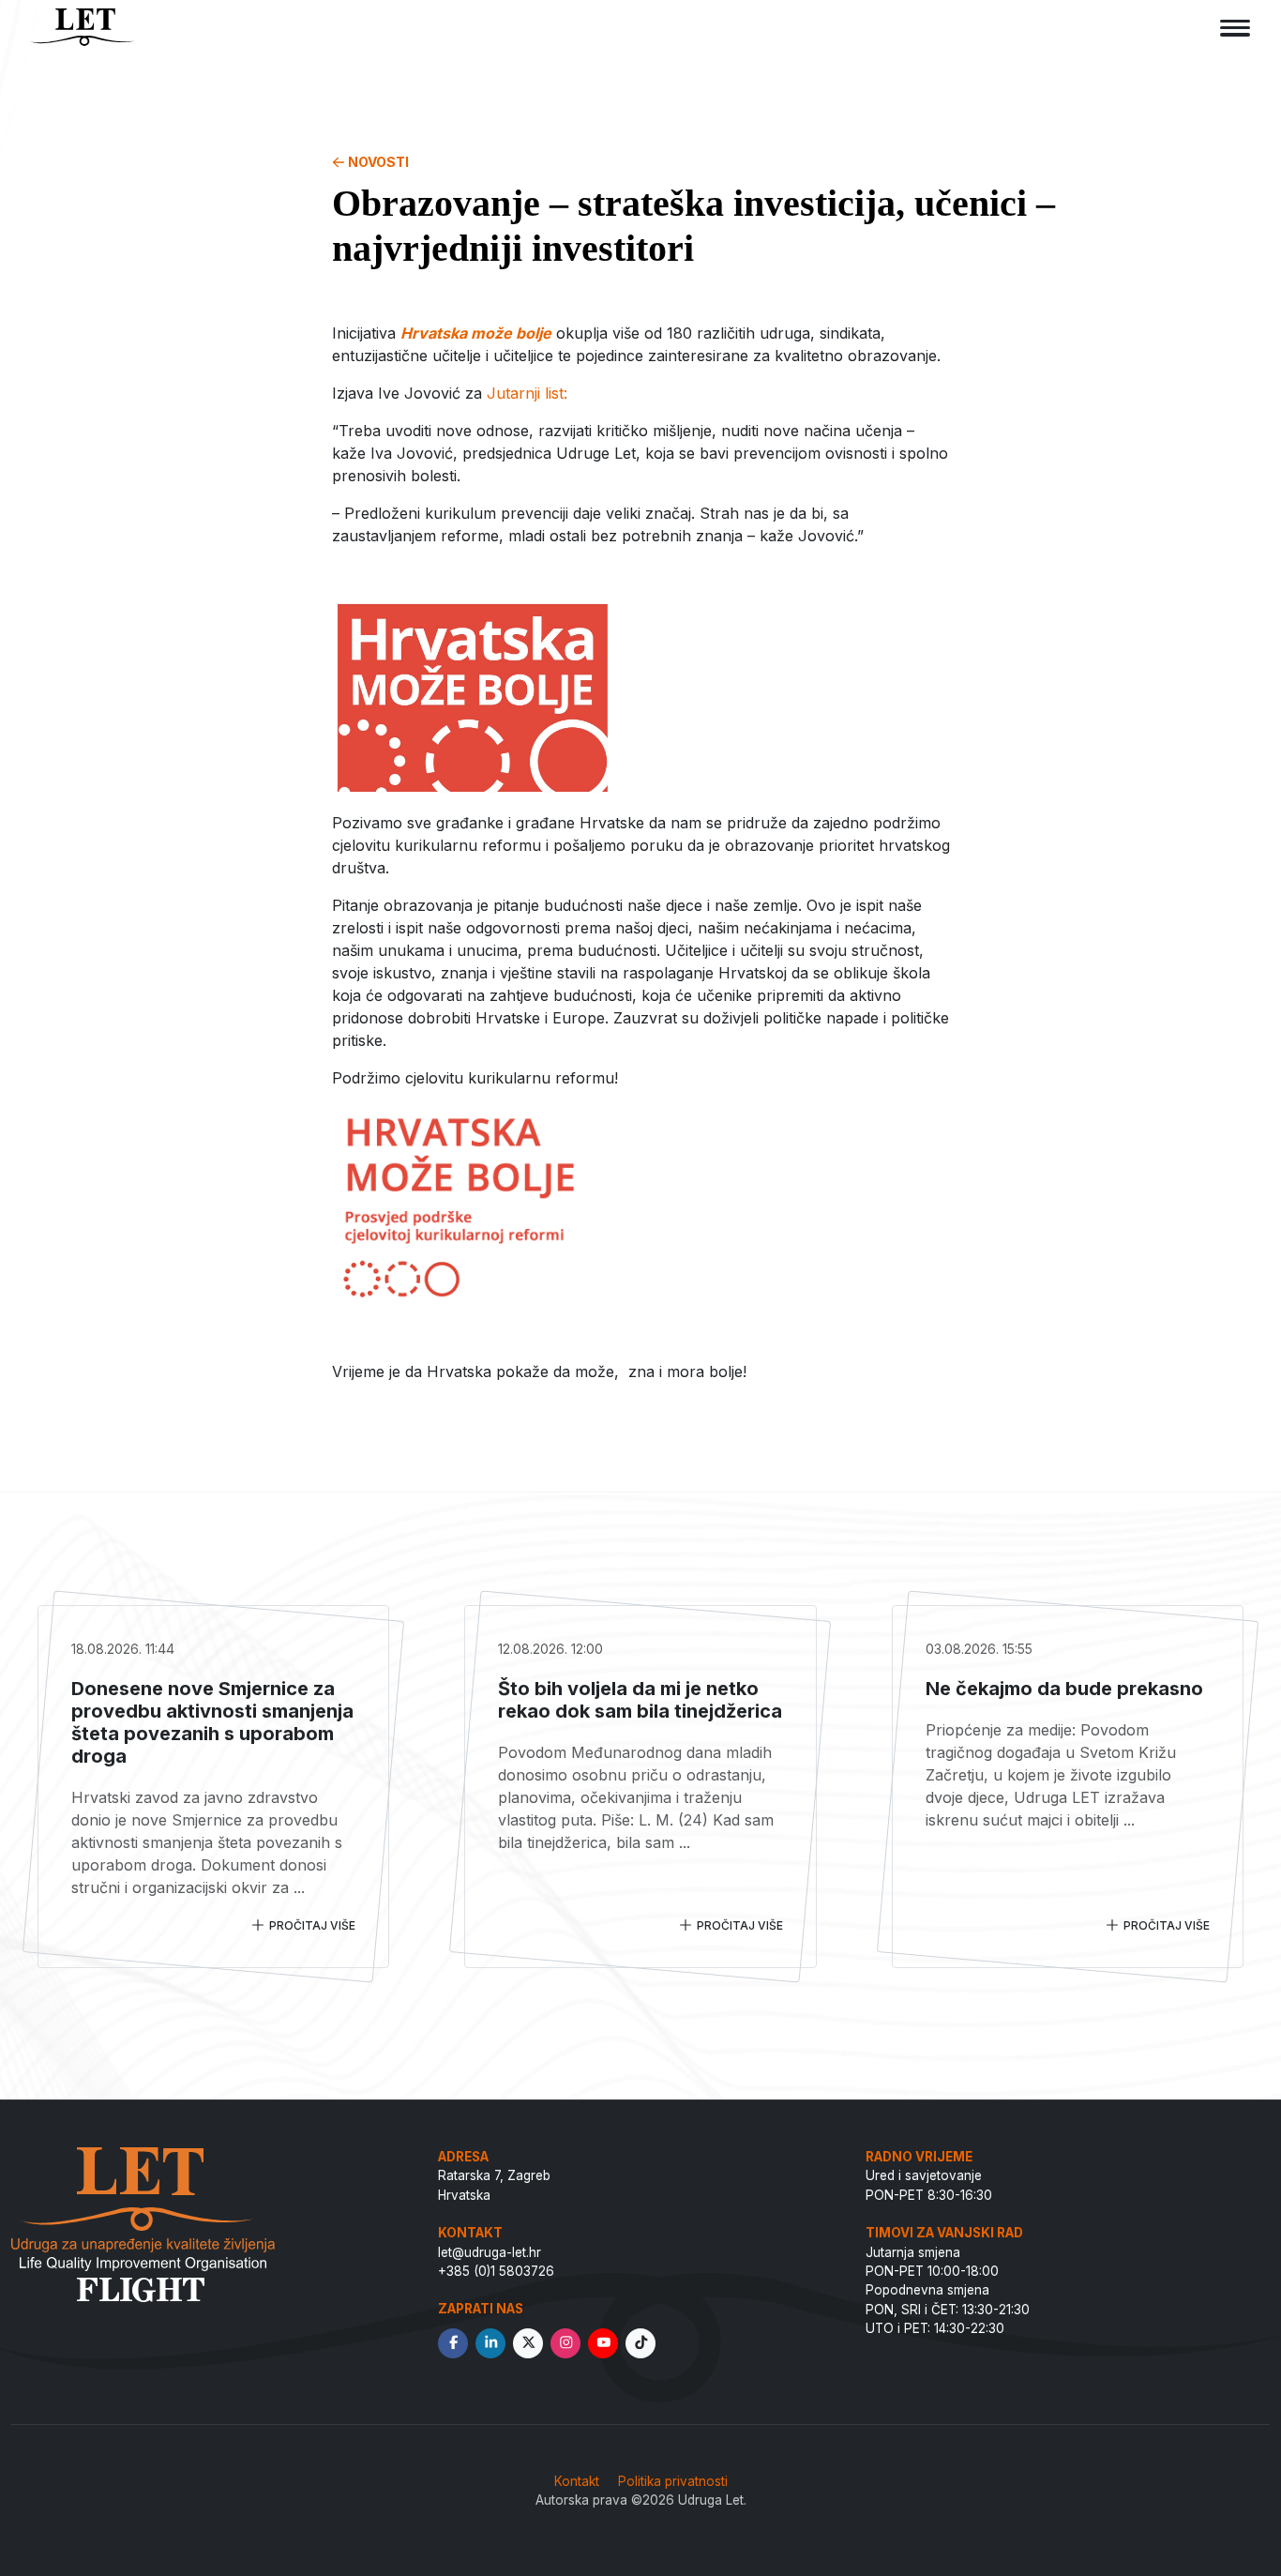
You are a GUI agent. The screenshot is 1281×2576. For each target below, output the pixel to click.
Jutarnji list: (527, 393)
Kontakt (577, 2481)
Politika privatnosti (673, 2481)
